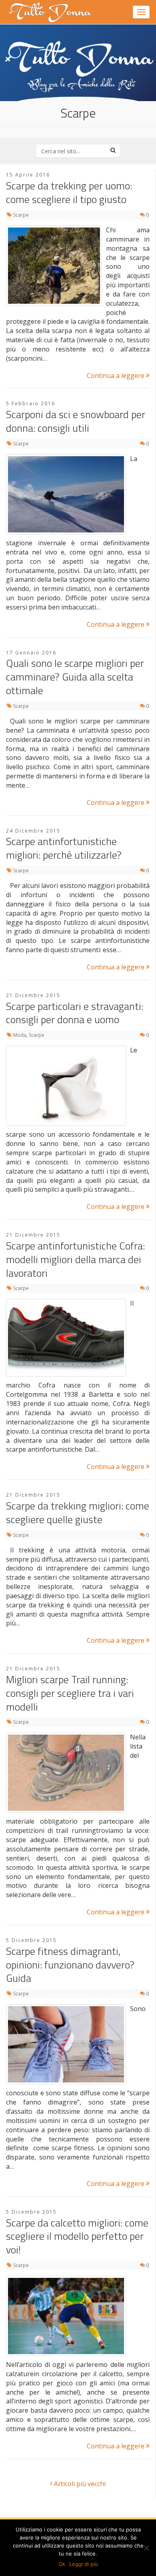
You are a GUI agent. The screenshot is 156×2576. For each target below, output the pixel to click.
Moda (20, 1035)
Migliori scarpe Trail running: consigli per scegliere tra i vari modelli (70, 1693)
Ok (62, 2564)
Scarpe (21, 215)
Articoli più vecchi (79, 2484)
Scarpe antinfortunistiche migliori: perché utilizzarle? (64, 848)
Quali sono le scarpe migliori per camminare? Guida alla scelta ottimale (75, 677)
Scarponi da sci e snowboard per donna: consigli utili (76, 421)
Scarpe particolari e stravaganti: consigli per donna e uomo (75, 1013)
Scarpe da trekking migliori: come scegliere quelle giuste (78, 1512)
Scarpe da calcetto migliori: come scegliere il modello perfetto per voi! (77, 2236)
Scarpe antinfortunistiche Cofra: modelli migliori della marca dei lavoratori (75, 1259)
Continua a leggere (116, 376)
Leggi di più (84, 2564)
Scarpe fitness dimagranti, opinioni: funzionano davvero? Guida (70, 1965)
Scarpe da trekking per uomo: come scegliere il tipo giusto (69, 192)
